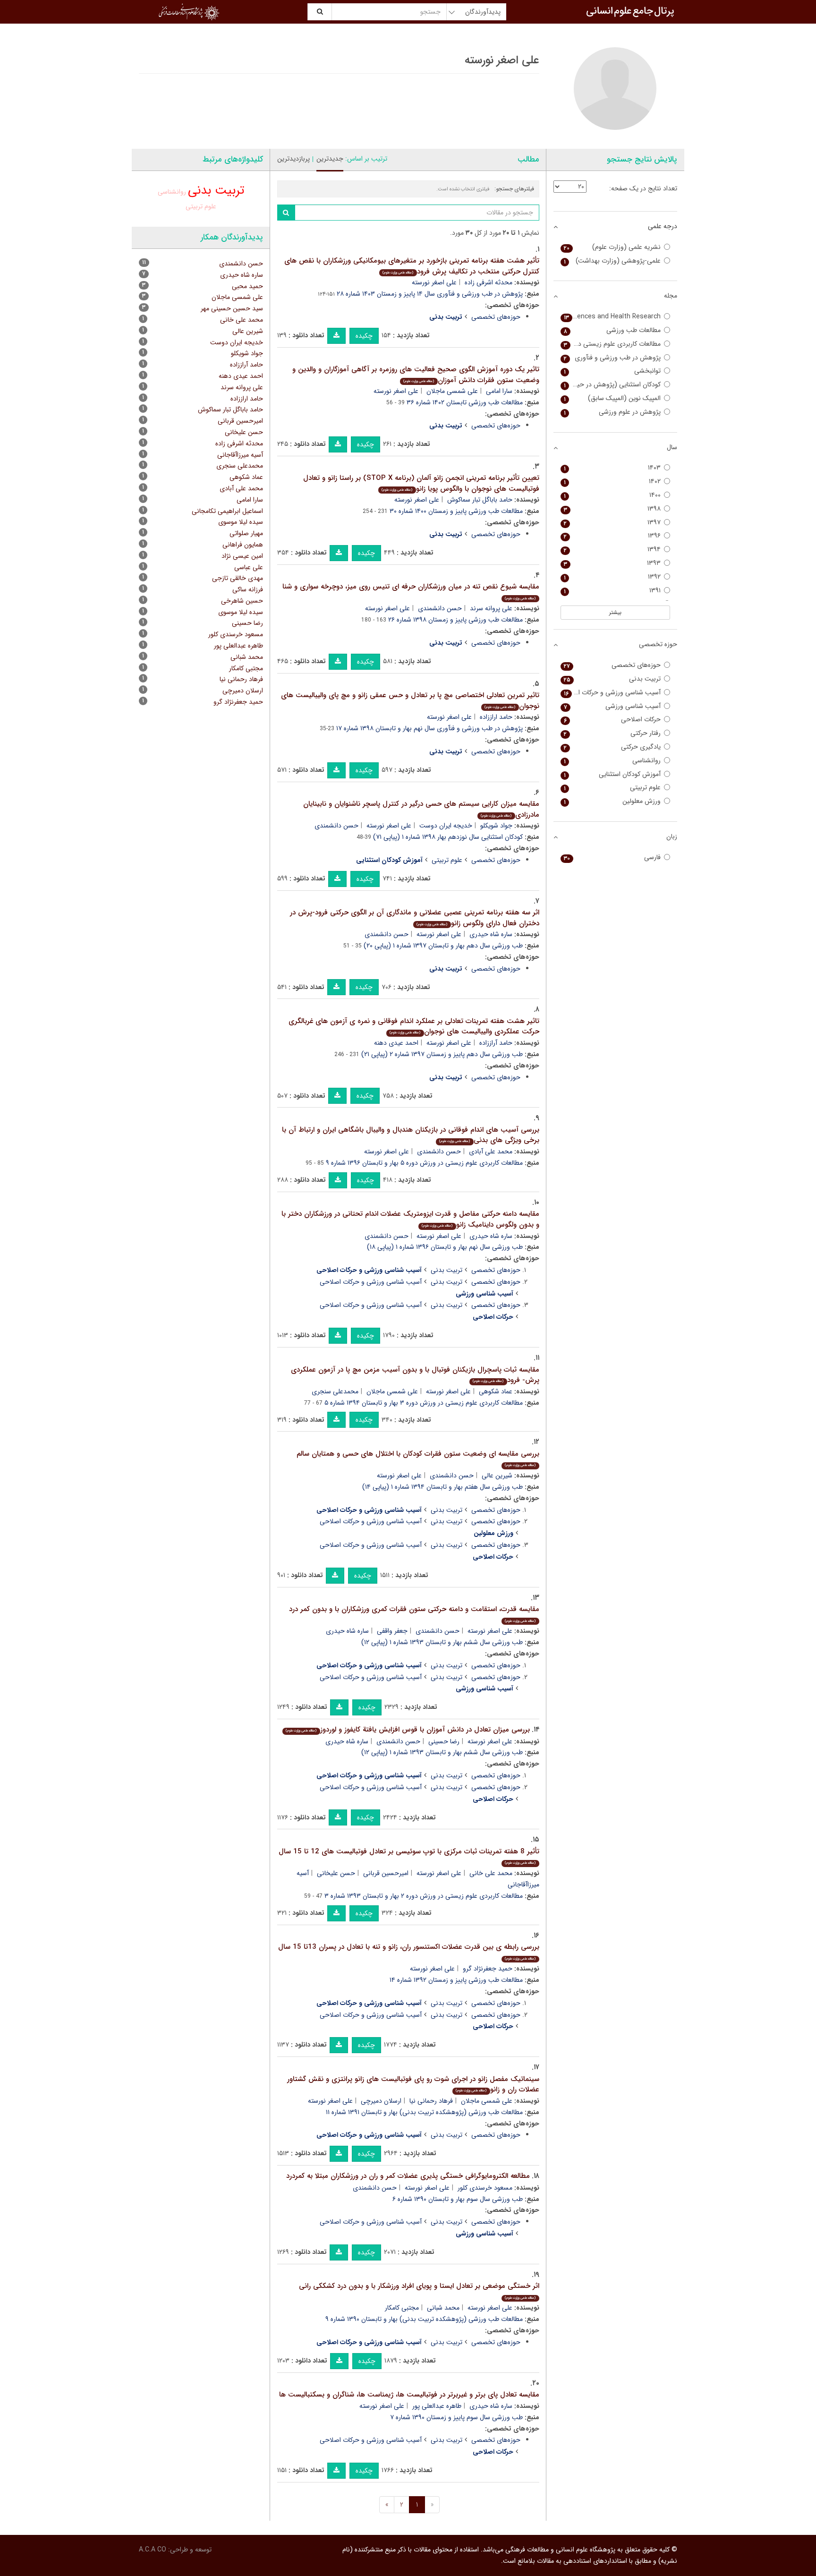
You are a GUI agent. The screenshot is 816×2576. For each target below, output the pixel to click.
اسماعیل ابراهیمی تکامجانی (227, 511)
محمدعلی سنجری (335, 1391)
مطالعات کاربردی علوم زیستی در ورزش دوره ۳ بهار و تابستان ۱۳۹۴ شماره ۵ (424, 1403)
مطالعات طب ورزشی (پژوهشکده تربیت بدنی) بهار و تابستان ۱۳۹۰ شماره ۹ (424, 2319)
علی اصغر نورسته (434, 282)
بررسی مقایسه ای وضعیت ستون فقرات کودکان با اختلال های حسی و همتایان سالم (418, 1458)
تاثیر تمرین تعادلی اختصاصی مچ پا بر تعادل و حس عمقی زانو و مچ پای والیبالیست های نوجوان (410, 701)
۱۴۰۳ (612, 468)
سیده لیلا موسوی (241, 522)
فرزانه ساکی (248, 589)
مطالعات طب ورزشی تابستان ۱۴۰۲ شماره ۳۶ (465, 402)
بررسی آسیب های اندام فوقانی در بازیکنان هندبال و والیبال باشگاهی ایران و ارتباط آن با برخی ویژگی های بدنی (411, 1135)
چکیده (364, 336)
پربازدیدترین (293, 159)
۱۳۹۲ (612, 577)
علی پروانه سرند (491, 608)
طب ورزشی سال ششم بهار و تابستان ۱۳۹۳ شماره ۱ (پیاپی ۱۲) (442, 1642)
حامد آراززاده (496, 1043)
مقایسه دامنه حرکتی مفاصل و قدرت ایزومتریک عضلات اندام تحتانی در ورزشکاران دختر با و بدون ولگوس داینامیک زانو (410, 1219)
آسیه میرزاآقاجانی (240, 455)
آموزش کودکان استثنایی (612, 774)
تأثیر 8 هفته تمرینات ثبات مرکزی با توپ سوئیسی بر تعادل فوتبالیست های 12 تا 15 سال (409, 1856)
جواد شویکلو (496, 826)
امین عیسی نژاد (242, 556)
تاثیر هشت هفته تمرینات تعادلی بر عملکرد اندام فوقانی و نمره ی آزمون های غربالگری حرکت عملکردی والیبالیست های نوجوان (414, 1027)
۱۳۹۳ (612, 563)
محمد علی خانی (491, 1873)
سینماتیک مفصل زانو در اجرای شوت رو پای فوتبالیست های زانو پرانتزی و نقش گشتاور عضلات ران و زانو (413, 2085)
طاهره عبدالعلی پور (437, 2406)
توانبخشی (612, 371)
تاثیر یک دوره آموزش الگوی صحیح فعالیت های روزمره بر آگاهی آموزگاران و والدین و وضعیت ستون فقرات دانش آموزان (416, 375)
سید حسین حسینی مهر (232, 308)
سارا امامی (499, 391)
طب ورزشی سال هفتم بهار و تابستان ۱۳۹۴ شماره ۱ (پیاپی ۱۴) (442, 1487)
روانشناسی (172, 192)
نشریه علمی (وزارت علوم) (612, 247)
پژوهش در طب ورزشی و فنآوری (612, 358)
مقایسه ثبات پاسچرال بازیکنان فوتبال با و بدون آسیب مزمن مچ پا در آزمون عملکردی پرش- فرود (415, 1375)
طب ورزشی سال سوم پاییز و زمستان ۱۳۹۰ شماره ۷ (456, 2417)
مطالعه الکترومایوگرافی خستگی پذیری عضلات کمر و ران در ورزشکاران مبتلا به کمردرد (408, 2176)
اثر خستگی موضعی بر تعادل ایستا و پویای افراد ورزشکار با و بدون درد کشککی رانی (419, 2290)
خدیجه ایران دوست (446, 826)
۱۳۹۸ (612, 509)
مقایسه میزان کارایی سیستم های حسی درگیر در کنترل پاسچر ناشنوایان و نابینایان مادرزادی (421, 809)
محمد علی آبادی (491, 1152)
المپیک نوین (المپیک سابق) (612, 398)
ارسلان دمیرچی (381, 2101)
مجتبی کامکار (402, 2308)
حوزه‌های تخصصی (496, 317)
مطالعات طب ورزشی (612, 330)
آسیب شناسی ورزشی (612, 706)
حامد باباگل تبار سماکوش (480, 500)
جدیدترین (330, 159)
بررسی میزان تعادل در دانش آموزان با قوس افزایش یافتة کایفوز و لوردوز (408, 1730)
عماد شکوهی (496, 1391)
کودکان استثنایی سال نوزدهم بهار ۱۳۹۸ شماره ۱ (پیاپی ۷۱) (448, 837)
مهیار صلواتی (246, 533)
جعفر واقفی (392, 1631)
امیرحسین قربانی (386, 1873)
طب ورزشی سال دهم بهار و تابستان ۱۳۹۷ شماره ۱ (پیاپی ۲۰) (443, 946)
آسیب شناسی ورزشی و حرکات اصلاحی (371, 1282)
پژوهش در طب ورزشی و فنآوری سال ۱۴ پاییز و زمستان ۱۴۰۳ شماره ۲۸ (430, 294)
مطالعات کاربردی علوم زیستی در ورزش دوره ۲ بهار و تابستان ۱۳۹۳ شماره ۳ (424, 1896)
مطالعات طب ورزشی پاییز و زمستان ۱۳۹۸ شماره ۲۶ (455, 620)
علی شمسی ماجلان (452, 391)
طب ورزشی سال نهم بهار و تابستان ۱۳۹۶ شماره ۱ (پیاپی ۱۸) (445, 1247)
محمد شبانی (443, 2308)
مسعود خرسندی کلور (485, 2188)
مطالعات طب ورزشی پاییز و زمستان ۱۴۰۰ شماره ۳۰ (456, 511)
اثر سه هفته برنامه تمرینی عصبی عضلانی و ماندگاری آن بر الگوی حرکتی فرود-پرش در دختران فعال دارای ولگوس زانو (415, 918)
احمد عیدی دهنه (396, 1043)
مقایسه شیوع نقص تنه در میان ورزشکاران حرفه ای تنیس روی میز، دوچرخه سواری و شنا (411, 591)
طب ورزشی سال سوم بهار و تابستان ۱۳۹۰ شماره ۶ (458, 2199)
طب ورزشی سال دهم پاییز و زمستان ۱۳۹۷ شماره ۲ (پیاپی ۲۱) (442, 1054)
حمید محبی (247, 286)
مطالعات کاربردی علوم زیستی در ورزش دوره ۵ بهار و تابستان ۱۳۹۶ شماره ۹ (424, 1163)
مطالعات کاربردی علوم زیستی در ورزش (611, 344)
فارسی (612, 857)
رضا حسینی (444, 1741)
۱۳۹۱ (612, 591)
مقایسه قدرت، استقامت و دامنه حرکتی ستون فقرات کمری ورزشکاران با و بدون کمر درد (414, 1614)
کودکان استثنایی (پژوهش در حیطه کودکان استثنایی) (611, 385)
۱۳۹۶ (612, 536)
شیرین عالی (497, 1476)
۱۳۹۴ (612, 550)
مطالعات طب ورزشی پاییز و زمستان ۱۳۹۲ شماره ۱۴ (456, 1980)
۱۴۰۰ (612, 495)
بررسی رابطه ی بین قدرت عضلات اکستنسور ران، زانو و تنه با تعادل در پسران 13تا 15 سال (409, 1951)
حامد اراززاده (496, 717)
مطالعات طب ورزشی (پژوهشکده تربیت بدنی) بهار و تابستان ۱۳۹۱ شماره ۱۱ (424, 2112)
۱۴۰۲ (612, 482)
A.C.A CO (153, 2550)
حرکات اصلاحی (612, 720)
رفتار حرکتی (612, 733)
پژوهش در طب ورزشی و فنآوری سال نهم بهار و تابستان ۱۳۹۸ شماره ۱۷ (429, 728)
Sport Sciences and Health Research (611, 317)
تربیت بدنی (446, 1270)
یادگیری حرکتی (612, 747)
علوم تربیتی (447, 860)
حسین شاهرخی (242, 601)
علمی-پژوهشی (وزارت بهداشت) (612, 261)
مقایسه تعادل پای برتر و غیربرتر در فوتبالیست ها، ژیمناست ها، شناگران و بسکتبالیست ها (409, 2395)
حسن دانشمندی (440, 608)
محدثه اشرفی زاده (489, 282)
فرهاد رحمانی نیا (431, 2101)
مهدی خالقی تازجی (238, 578)
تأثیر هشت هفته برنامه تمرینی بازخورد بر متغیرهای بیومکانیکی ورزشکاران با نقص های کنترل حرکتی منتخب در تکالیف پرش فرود (412, 266)
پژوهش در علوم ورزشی (612, 412)
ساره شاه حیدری (491, 934)
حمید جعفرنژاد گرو (488, 1969)
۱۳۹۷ (612, 523)
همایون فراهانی (243, 545)
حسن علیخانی (336, 1873)
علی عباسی (249, 567)
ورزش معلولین (612, 801)
